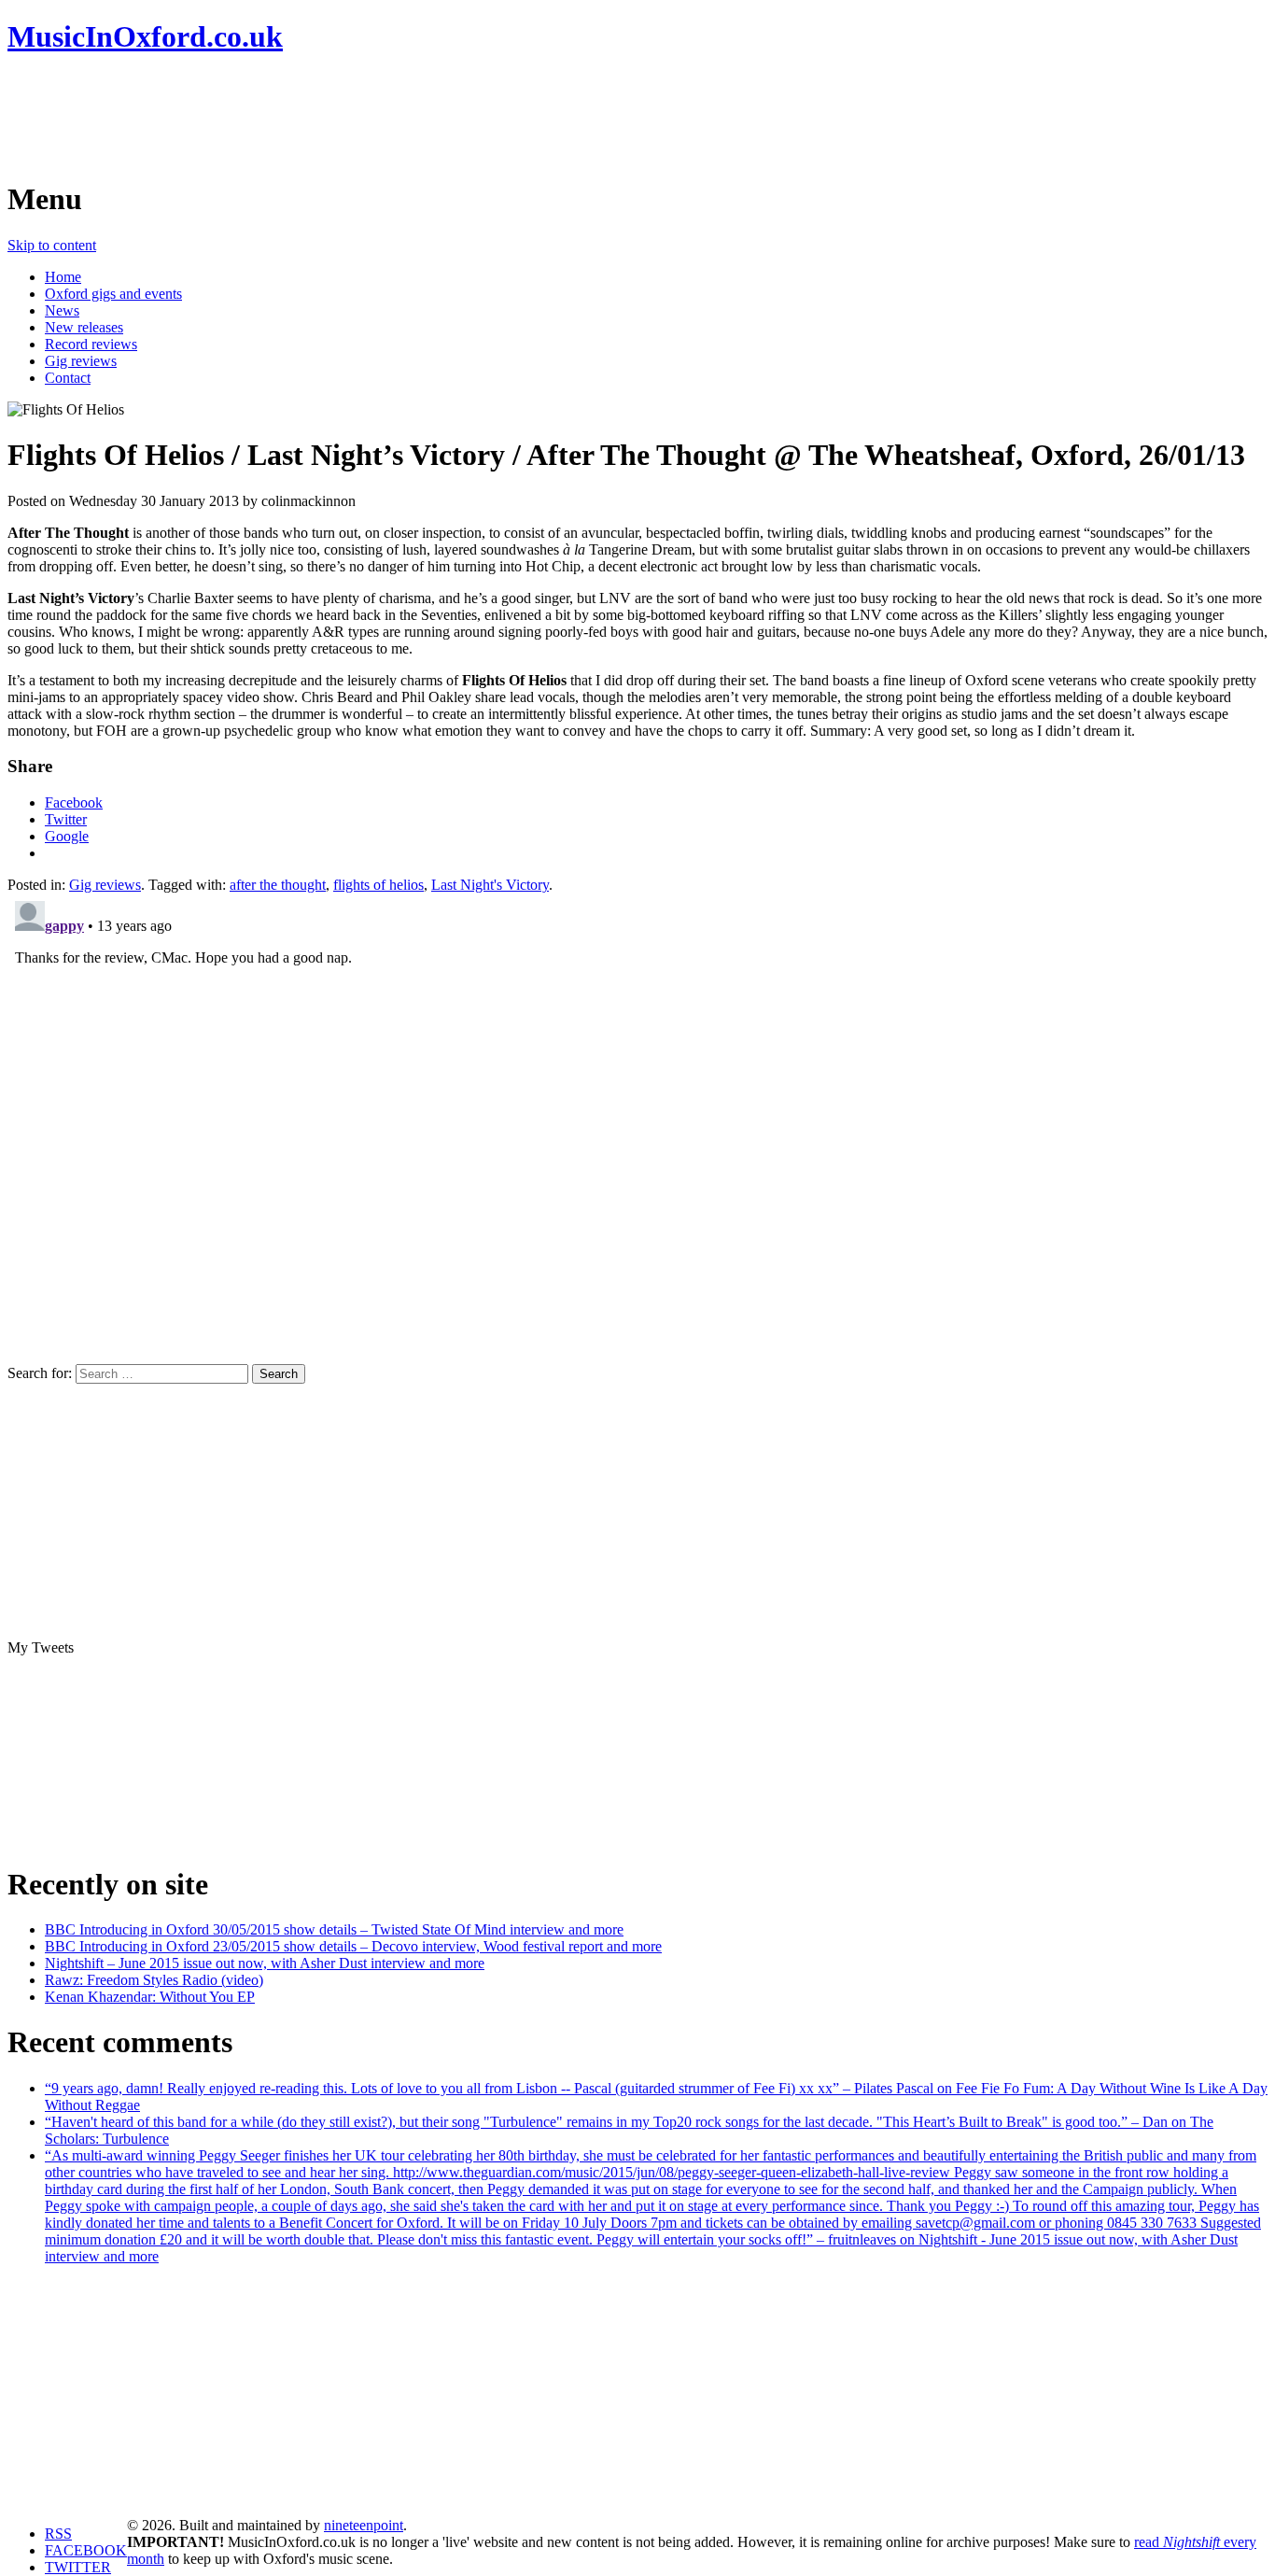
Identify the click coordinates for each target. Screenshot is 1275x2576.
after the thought (278, 885)
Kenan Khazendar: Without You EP (150, 1997)
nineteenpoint (364, 2525)
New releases (84, 327)
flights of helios (378, 885)
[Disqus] (637, 1127)
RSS (58, 2534)
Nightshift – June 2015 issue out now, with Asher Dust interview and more (265, 1963)
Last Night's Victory (490, 885)
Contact (68, 378)
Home (63, 277)
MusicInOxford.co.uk (145, 36)
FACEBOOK (86, 2550)
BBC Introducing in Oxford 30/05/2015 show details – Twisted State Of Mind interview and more (334, 1929)
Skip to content (52, 245)
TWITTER (78, 2567)
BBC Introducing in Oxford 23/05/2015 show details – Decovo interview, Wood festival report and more (353, 1946)
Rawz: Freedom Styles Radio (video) (154, 1980)
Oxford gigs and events (113, 294)
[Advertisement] (347, 117)
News (62, 310)
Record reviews (91, 344)
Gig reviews (81, 361)
